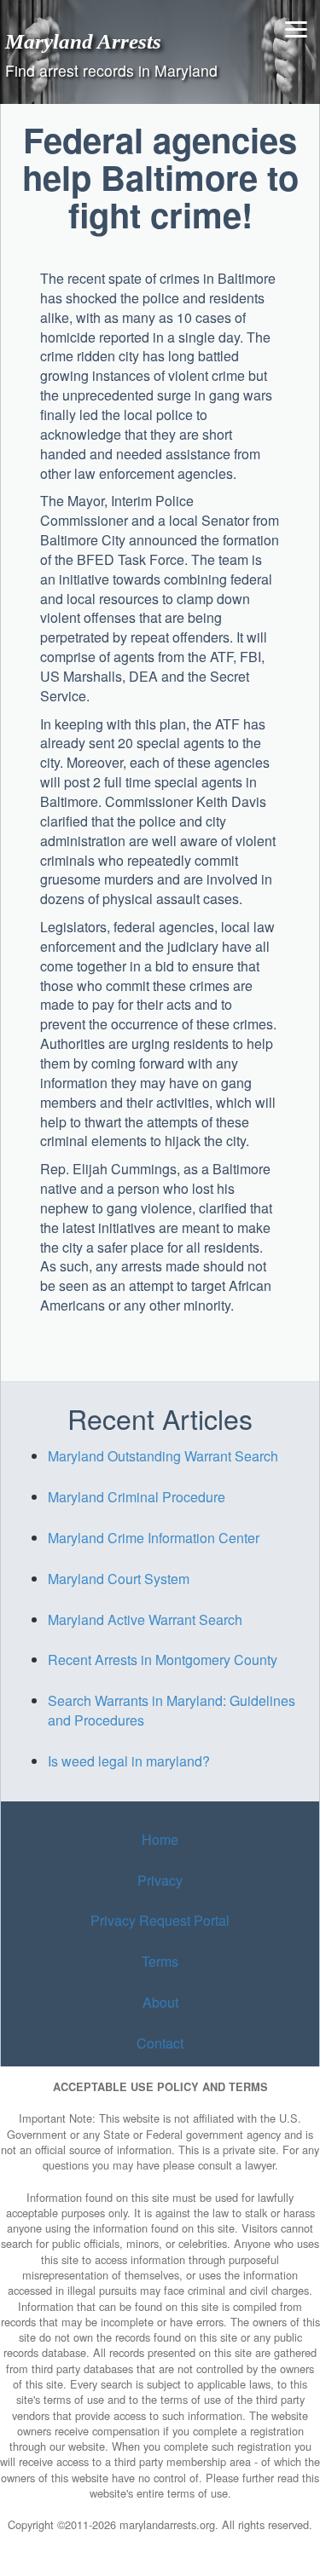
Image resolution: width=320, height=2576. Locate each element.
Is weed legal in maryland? (129, 1761)
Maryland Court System (119, 1579)
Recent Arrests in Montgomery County (163, 1660)
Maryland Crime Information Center (154, 1538)
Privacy (160, 1880)
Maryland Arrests (83, 41)
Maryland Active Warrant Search (145, 1619)
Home (160, 1839)
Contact (160, 2043)
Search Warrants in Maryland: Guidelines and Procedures (172, 1710)
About (160, 2002)
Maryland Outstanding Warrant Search (163, 1456)
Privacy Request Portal (160, 1920)
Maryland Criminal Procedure (137, 1497)
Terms (160, 1961)
